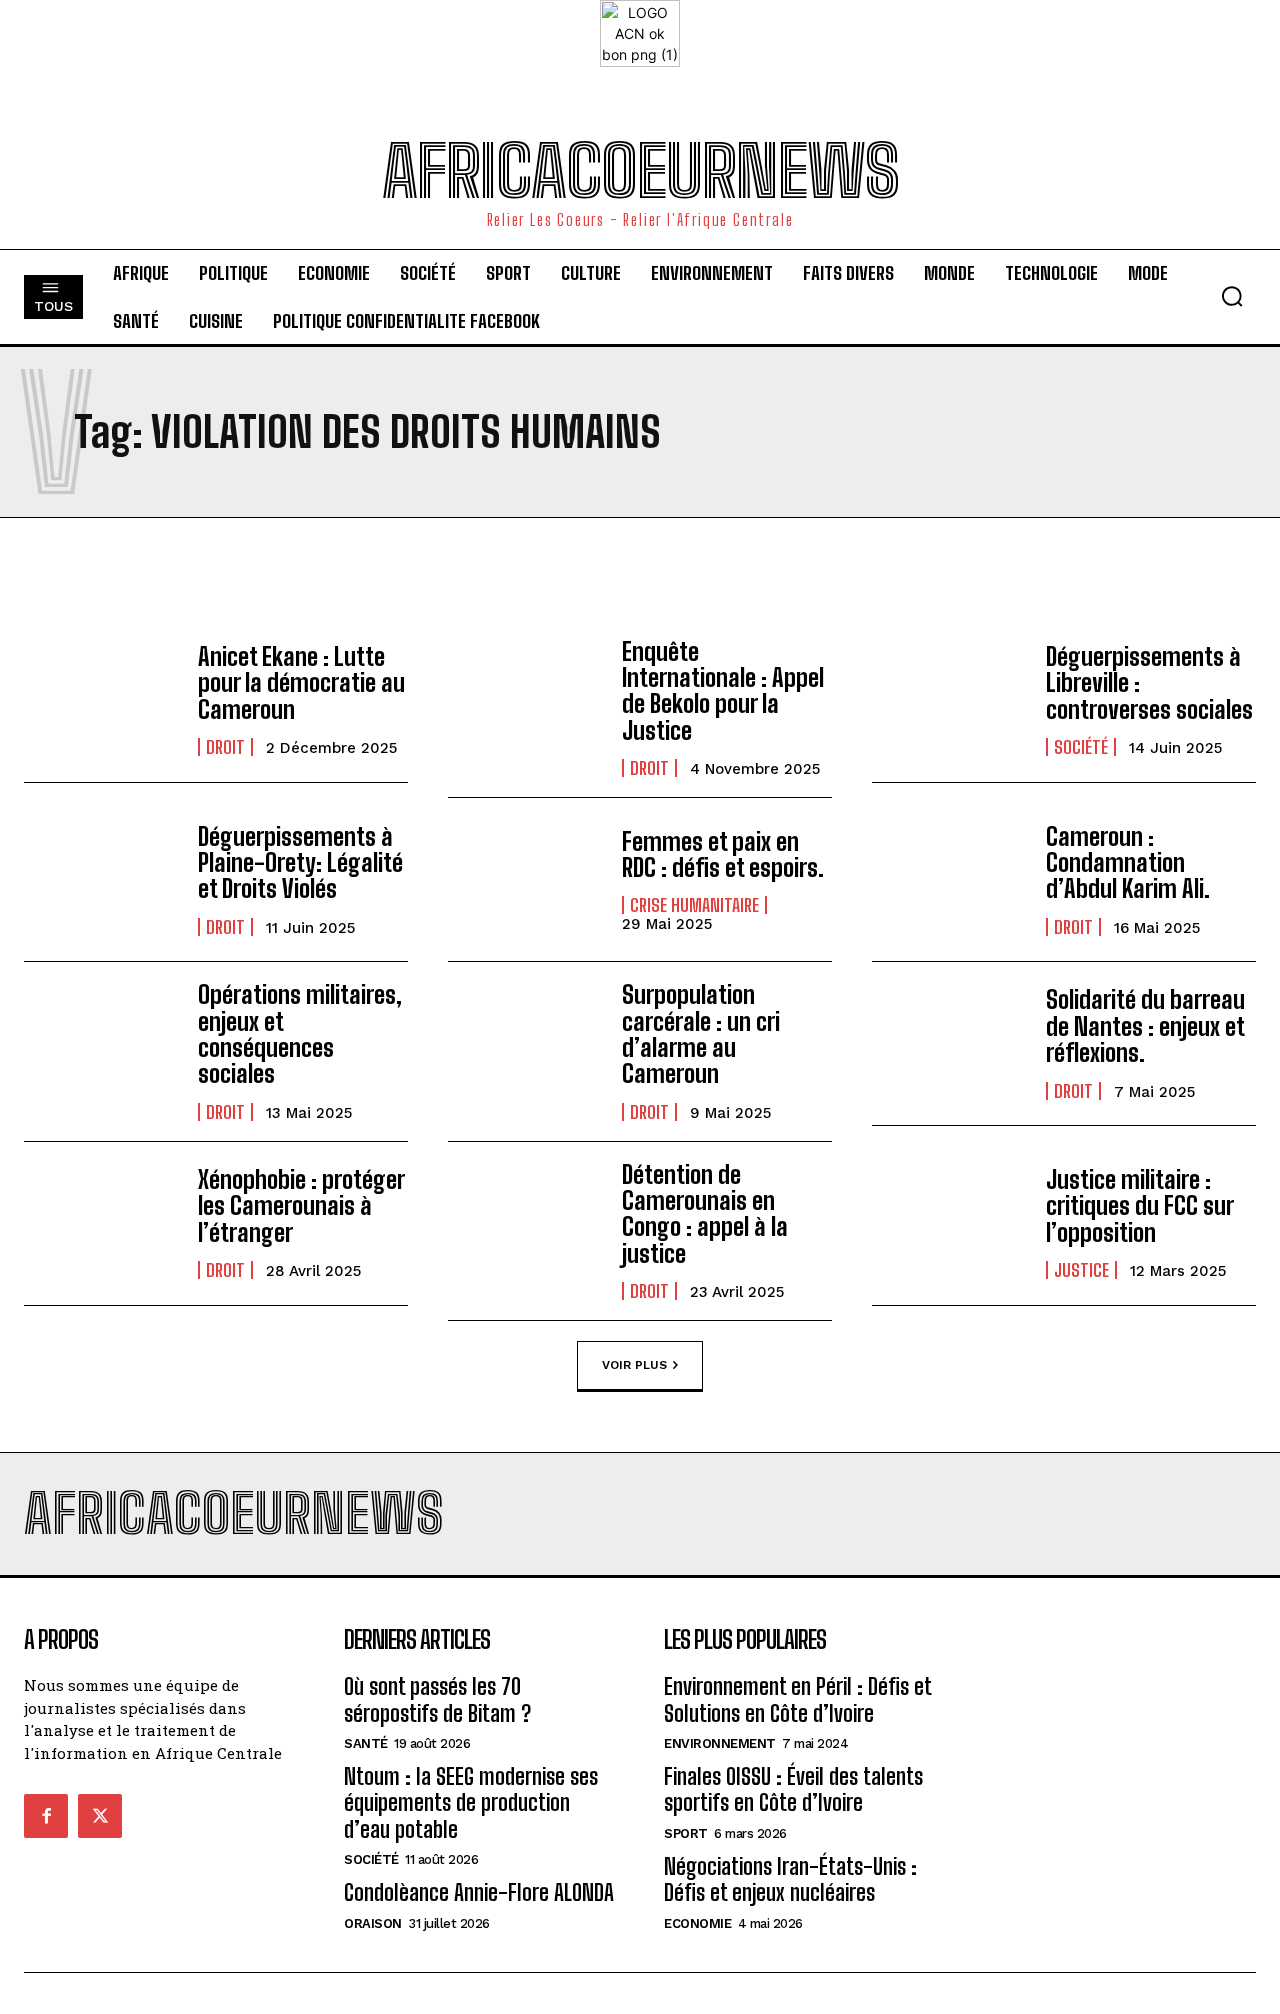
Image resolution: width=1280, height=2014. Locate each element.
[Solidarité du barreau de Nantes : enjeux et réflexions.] (949, 1043)
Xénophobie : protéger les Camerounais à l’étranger (301, 1206)
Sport (686, 1833)
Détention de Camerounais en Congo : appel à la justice (705, 1214)
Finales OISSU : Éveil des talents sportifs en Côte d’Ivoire (793, 1789)
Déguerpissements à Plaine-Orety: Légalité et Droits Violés (300, 863)
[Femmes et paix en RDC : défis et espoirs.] (525, 879)
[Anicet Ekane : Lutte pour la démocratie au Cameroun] (101, 700)
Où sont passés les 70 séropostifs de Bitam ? (437, 1699)
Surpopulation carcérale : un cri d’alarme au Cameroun (701, 1034)
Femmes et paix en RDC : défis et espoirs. (723, 854)
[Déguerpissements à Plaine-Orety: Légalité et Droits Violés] (101, 879)
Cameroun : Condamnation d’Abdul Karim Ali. (1128, 863)
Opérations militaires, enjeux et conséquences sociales (300, 1034)
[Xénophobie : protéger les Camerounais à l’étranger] (101, 1223)
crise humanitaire (694, 905)
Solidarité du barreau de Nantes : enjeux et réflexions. (1145, 1026)
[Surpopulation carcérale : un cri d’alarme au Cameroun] (525, 1043)
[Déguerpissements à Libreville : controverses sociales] (949, 700)
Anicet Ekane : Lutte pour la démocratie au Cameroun (301, 683)
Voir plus (634, 1365)
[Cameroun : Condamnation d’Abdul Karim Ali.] (949, 879)
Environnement (720, 1743)
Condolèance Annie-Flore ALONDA (479, 1892)
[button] (1232, 296)
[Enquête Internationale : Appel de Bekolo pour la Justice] (525, 700)
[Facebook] (46, 1816)
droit (225, 747)
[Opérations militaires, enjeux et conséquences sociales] (101, 1043)
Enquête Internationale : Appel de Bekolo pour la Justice (723, 691)
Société (1081, 747)
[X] (100, 1816)
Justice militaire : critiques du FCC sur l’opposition (1140, 1206)
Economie (697, 1923)
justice (1081, 1270)
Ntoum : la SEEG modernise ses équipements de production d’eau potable (471, 1803)
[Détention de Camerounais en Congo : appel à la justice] (525, 1223)
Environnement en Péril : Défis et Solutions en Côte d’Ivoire (798, 1699)
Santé (366, 1743)
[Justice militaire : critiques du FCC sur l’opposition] (949, 1223)
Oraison (373, 1923)
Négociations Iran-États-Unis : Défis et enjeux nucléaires (790, 1879)
